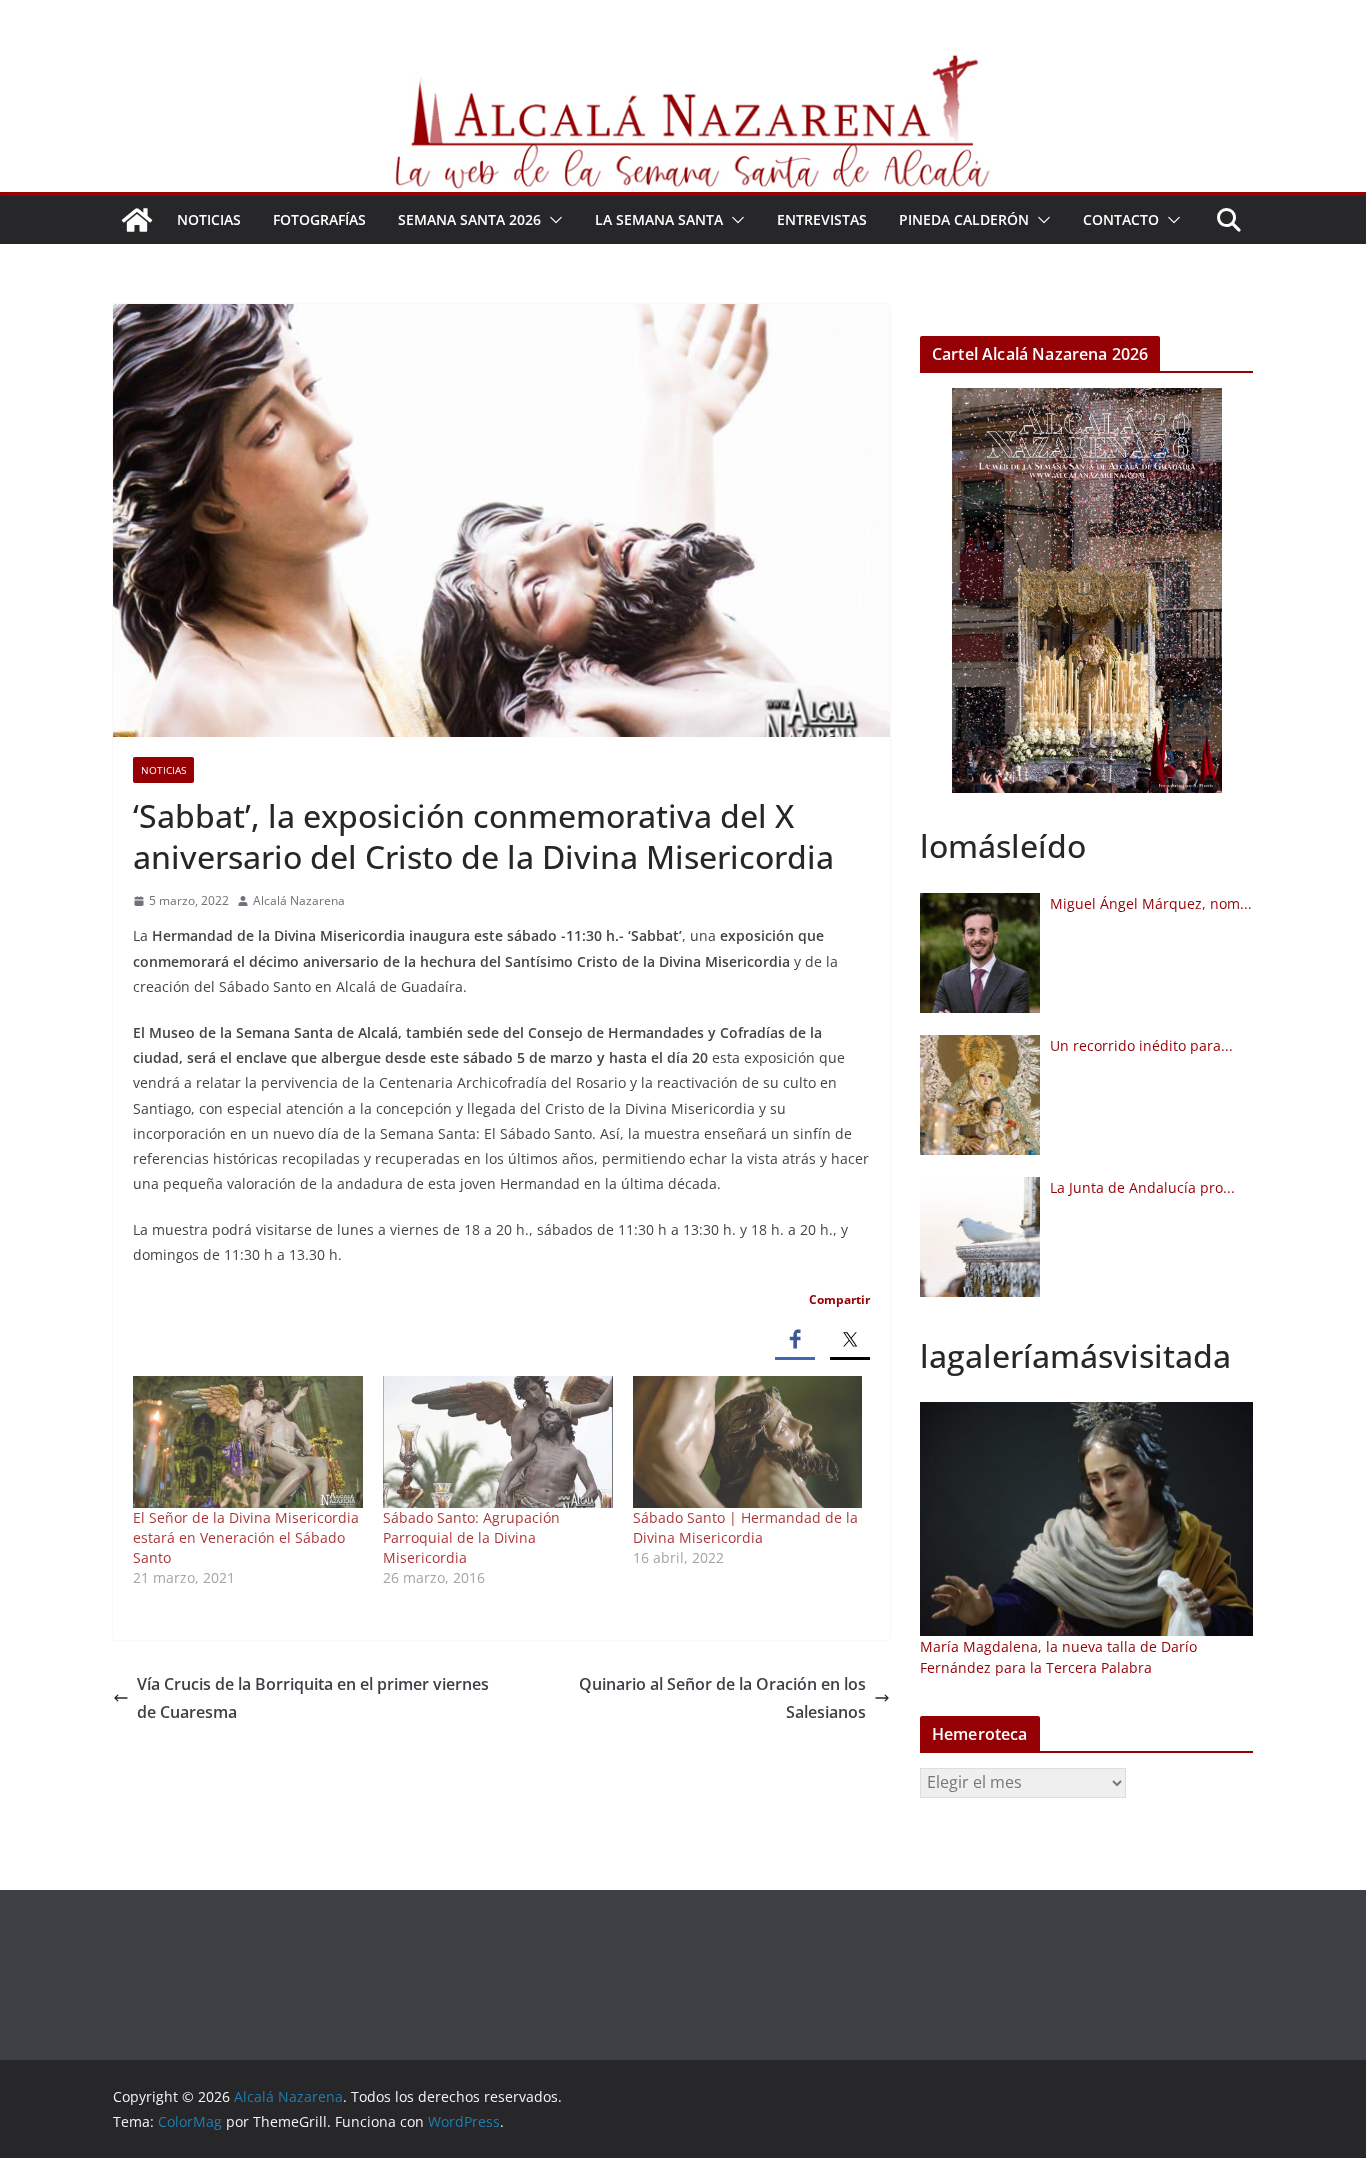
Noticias (209, 219)
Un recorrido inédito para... (1141, 1045)
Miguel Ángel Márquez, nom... (1151, 903)
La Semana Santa (659, 219)
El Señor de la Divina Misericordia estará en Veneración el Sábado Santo (246, 1537)
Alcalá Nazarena (299, 900)
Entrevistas (822, 219)
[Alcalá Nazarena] (137, 220)
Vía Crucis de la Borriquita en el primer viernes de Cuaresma (313, 1698)
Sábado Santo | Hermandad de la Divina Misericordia (745, 1527)
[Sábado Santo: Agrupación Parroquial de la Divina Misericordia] (498, 1441)
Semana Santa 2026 (469, 219)
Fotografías (319, 219)
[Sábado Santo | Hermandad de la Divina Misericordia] (748, 1441)
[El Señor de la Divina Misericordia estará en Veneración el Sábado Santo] (248, 1441)
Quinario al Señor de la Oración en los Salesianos (722, 1698)
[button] (552, 220)
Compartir (839, 1299)
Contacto (1121, 219)
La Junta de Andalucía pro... (1142, 1187)
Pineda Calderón (964, 219)
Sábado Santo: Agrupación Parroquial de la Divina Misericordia (471, 1537)
